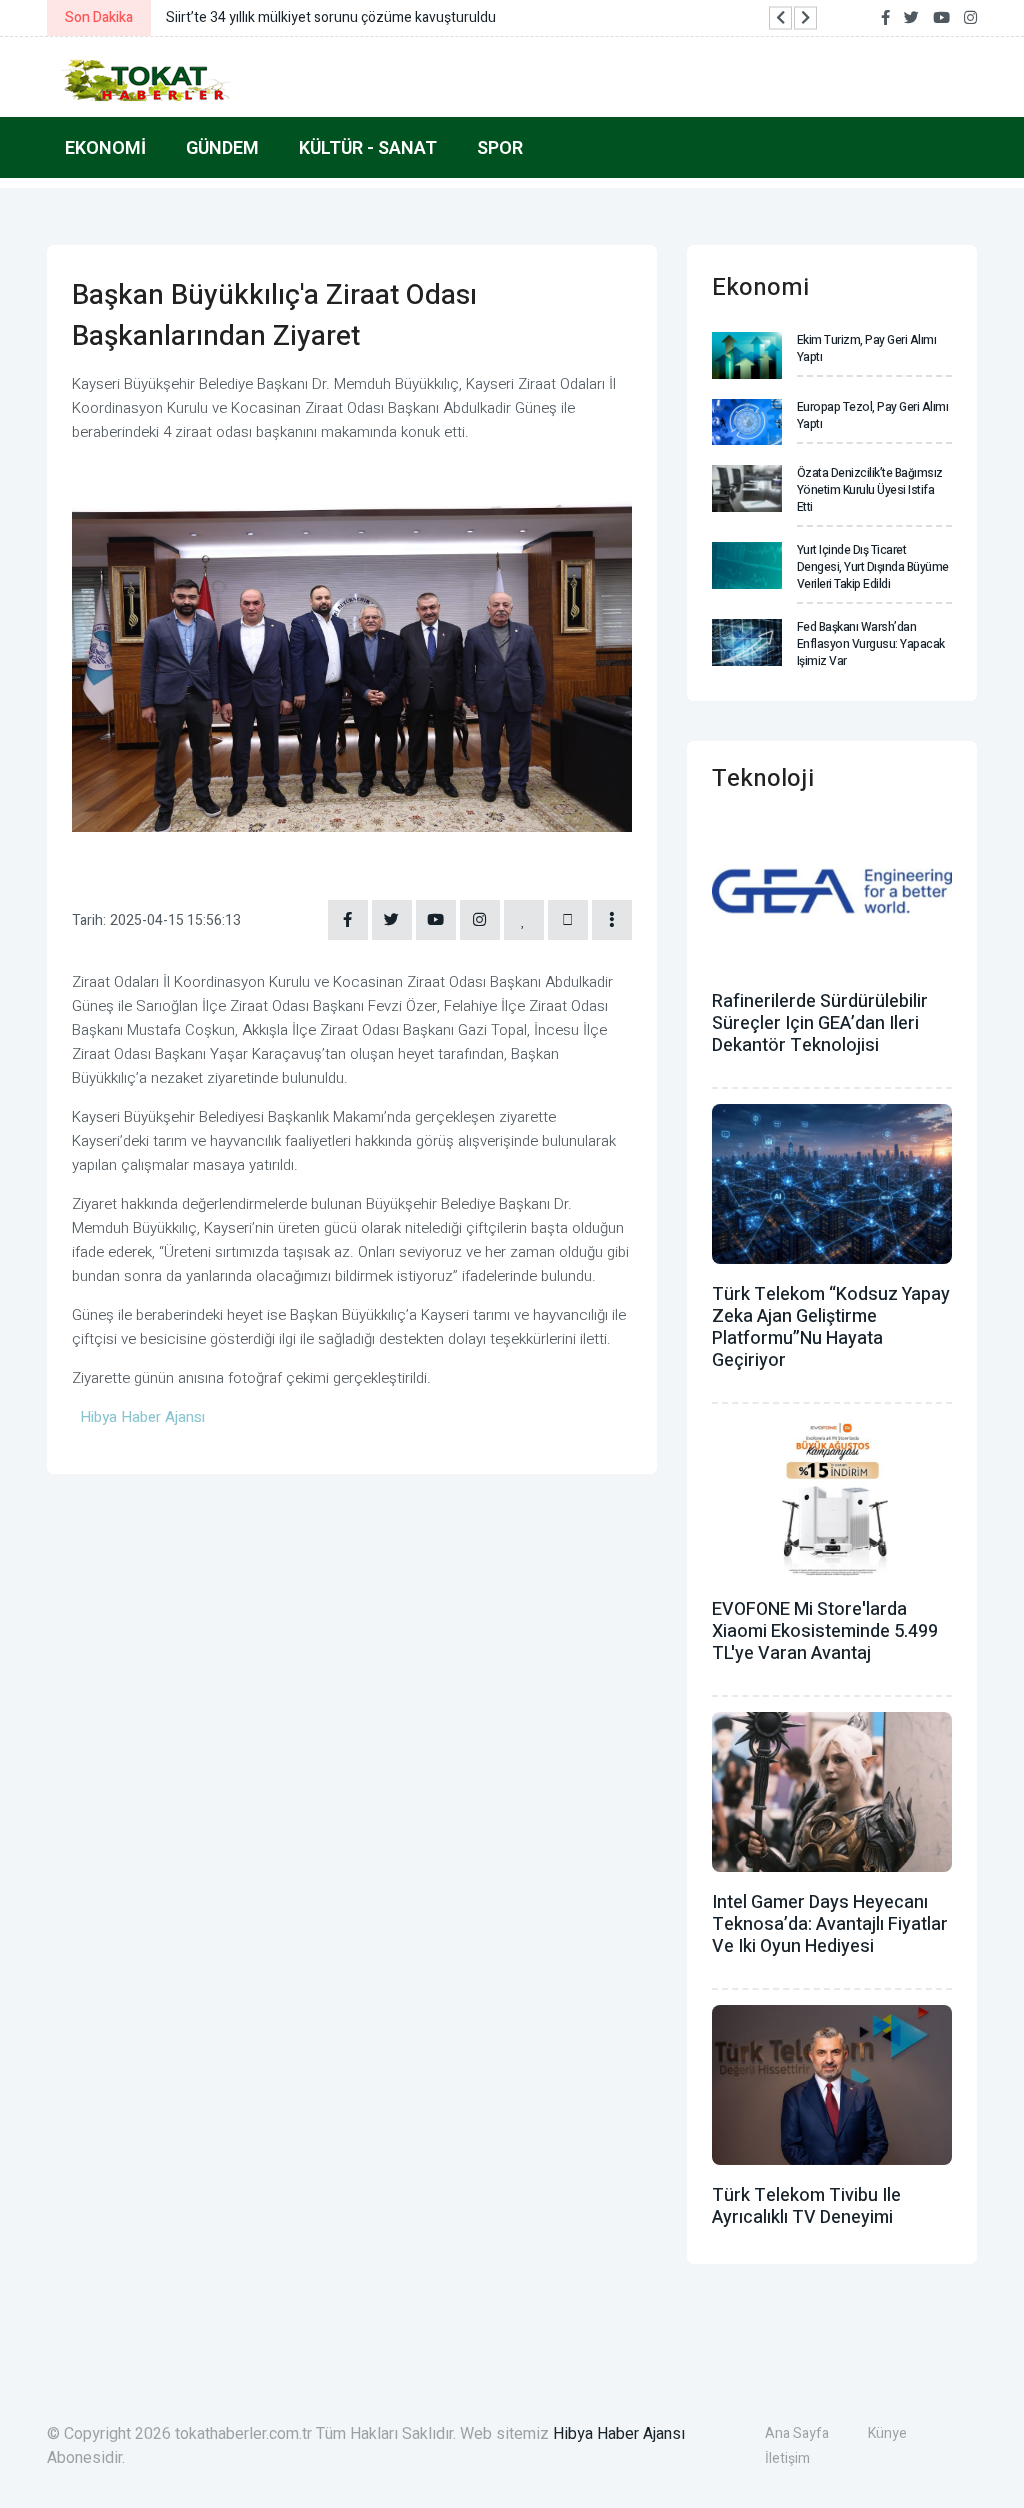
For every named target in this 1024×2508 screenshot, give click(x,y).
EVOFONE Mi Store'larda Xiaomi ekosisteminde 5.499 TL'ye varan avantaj (825, 1631)
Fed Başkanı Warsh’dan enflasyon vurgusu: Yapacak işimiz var (871, 644)
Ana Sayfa (797, 2433)
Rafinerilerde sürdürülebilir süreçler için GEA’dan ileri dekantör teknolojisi (820, 1023)
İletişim (787, 2458)
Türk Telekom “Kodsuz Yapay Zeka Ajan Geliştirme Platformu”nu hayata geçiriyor (831, 1327)
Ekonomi (105, 147)
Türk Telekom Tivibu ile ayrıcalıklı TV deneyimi (806, 2206)
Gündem (222, 147)
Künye (887, 2433)
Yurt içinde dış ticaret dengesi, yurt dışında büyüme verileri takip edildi (873, 567)
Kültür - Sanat (368, 147)
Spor (500, 147)
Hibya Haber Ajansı (619, 2434)
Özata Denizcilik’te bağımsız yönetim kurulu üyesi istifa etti (870, 490)
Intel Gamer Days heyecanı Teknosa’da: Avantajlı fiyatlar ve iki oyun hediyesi (830, 1924)
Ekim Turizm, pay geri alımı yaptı (867, 348)
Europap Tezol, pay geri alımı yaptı (873, 415)
